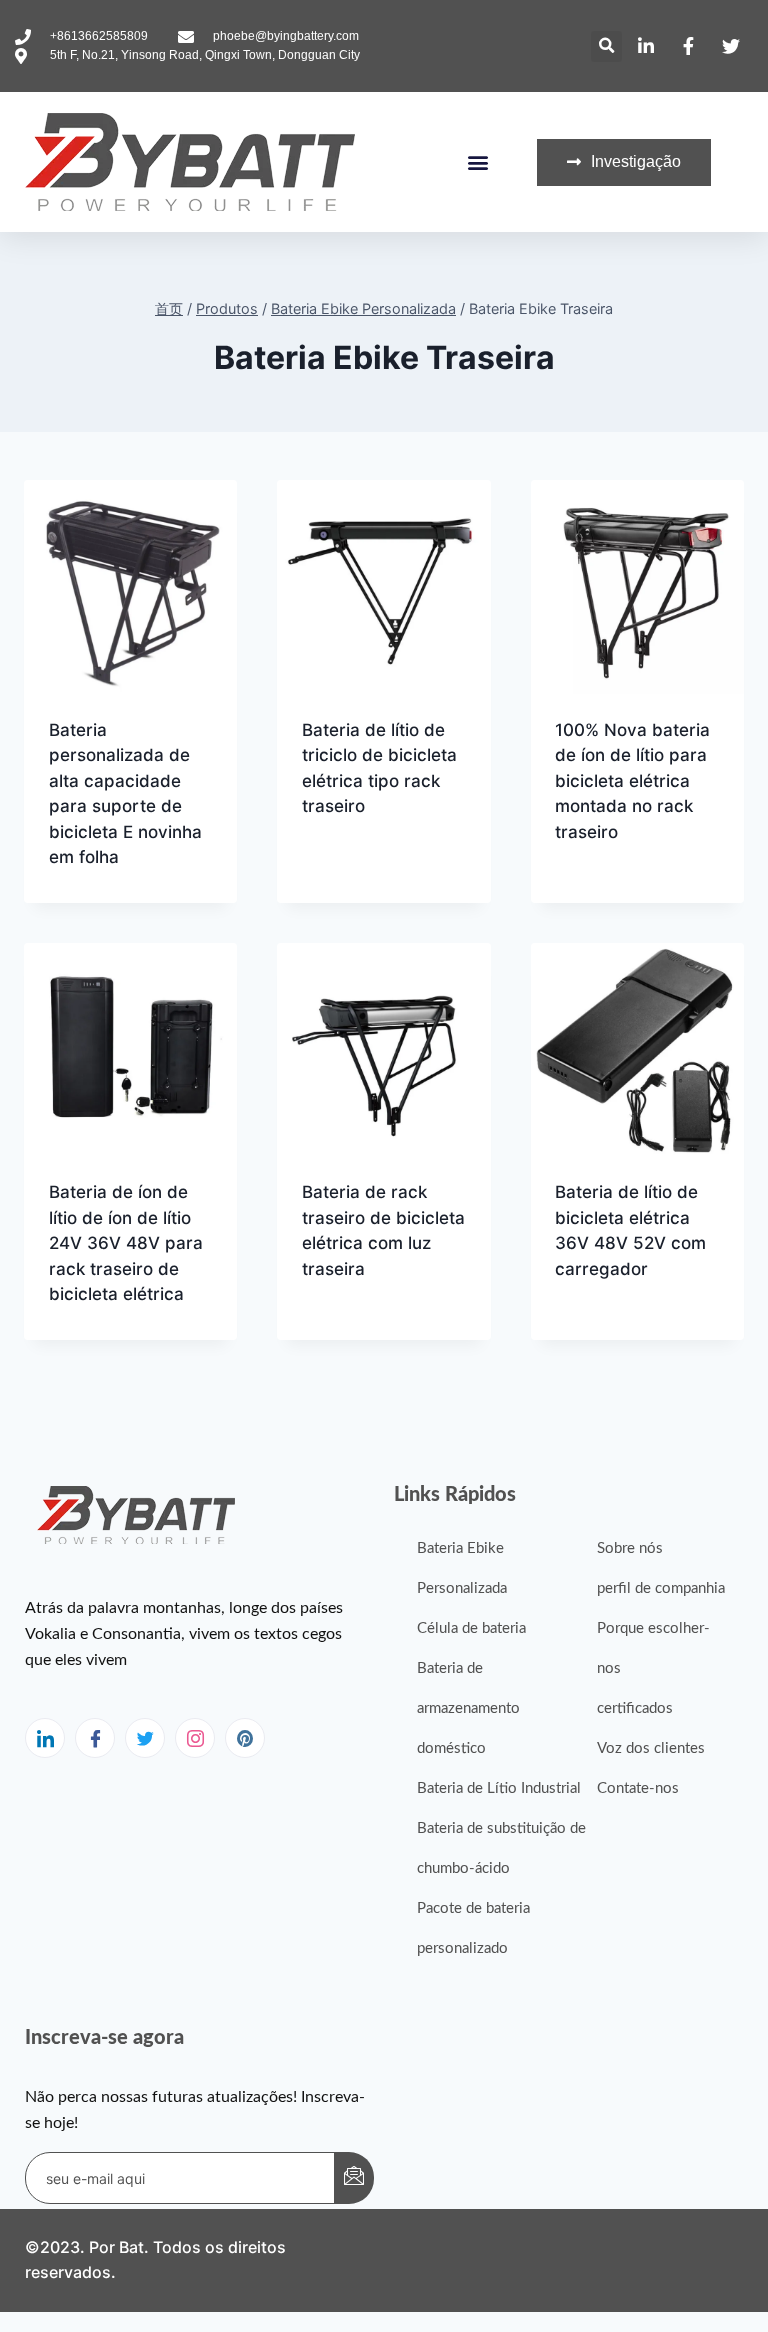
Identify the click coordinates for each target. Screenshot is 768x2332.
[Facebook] (95, 1738)
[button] (606, 46)
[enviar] (354, 2178)
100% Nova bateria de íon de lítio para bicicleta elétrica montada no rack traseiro (632, 781)
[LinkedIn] (45, 1738)
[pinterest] (245, 1738)
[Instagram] (195, 1738)
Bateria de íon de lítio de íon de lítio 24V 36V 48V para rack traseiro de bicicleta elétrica (126, 1243)
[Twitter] (145, 1738)
